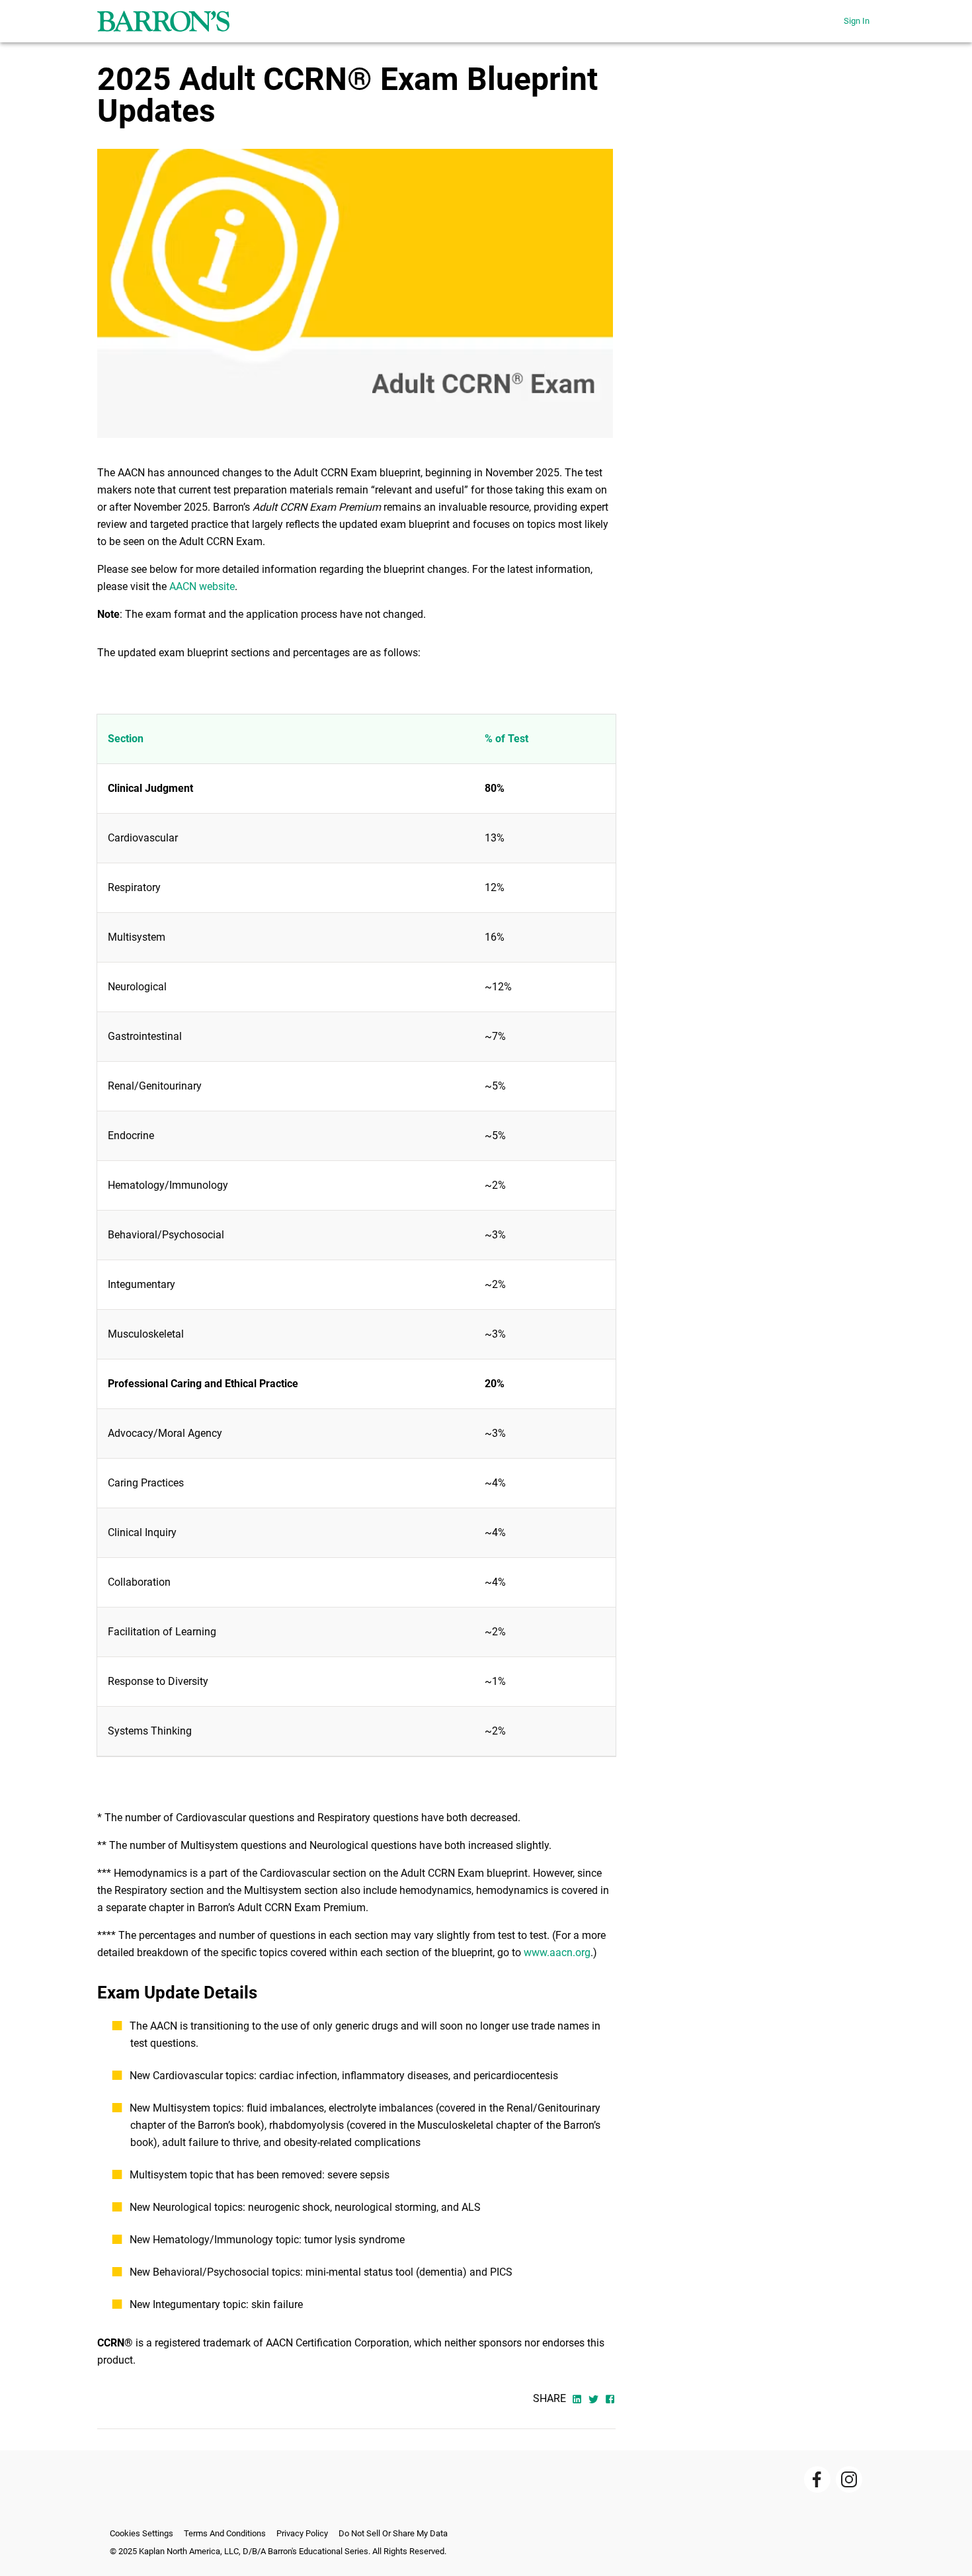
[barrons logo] (163, 21)
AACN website (202, 586)
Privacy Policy (302, 2533)
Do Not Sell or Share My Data (393, 2533)
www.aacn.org (557, 1953)
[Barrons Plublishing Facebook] (817, 2479)
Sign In (857, 21)
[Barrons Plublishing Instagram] (849, 2479)
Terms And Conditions (225, 2533)
